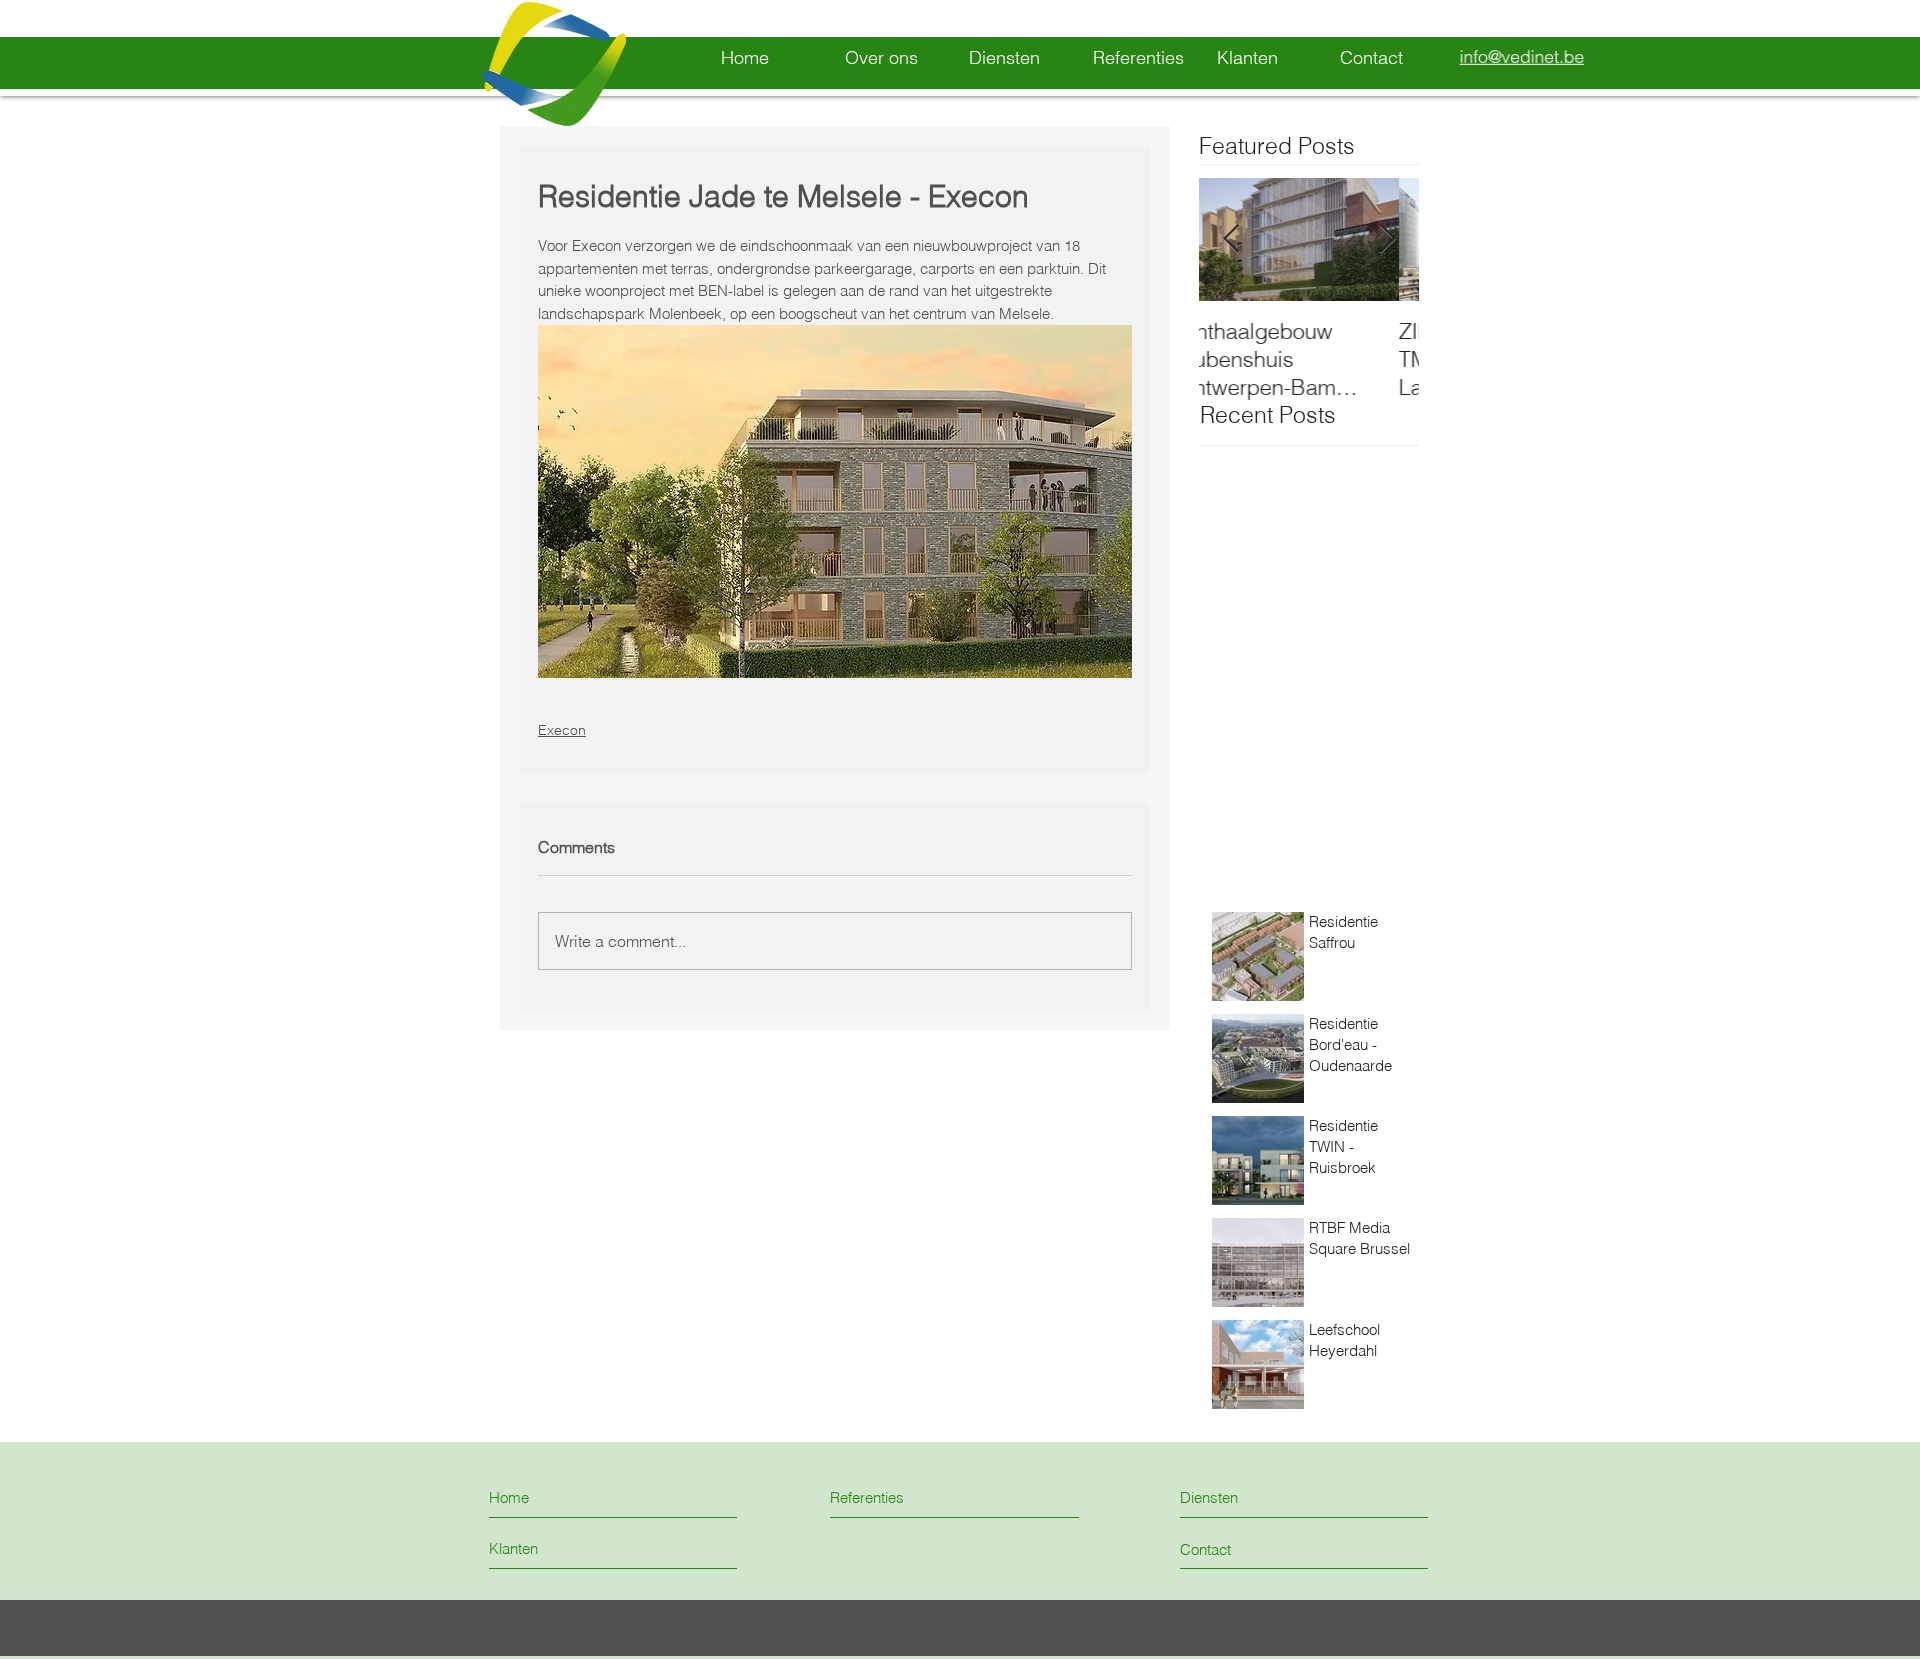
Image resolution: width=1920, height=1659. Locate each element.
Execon (562, 730)
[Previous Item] (1231, 240)
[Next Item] (1387, 240)
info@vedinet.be (1522, 57)
